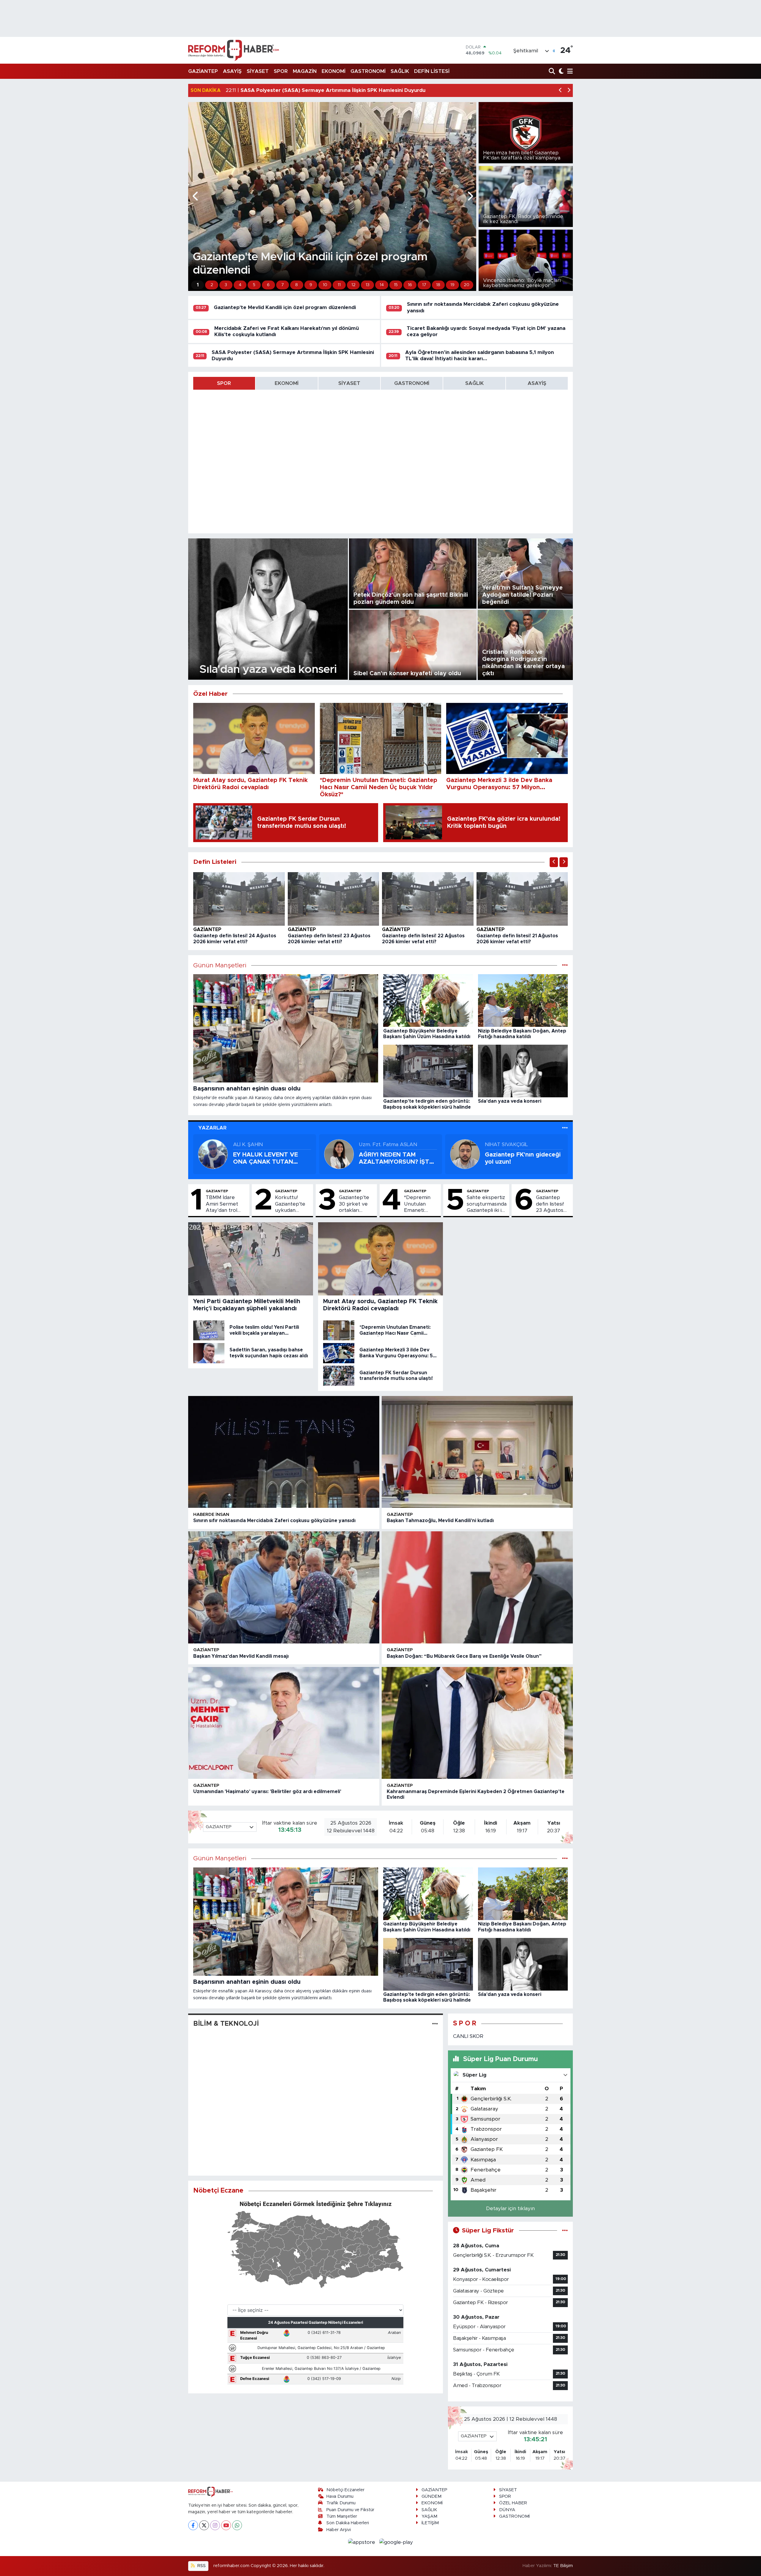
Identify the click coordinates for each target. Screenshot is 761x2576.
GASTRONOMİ (368, 71)
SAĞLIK (400, 71)
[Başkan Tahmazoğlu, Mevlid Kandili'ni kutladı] (477, 1452)
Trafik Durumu (341, 2503)
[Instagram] (215, 2525)
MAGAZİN (305, 71)
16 (410, 285)
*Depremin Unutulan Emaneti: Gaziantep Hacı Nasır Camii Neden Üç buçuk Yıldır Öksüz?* (421, 1204)
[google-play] (396, 2542)
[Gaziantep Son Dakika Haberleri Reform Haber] (234, 50)
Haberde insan (211, 1515)
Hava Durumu (340, 2496)
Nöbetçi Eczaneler (345, 2490)
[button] (560, 91)
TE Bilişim (563, 2566)
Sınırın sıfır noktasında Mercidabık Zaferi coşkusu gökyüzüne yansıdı (274, 1521)
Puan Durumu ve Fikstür (350, 2510)
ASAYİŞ (232, 71)
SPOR (281, 71)
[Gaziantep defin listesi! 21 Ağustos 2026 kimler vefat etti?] (522, 898)
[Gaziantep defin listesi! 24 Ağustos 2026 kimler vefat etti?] (239, 898)
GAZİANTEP (203, 71)
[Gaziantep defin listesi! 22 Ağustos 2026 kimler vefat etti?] (428, 898)
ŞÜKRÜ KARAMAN (382, 1144)
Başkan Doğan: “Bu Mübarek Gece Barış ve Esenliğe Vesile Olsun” (464, 1656)
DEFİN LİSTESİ (432, 71)
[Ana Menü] (569, 72)
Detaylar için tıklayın (510, 2208)
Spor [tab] (224, 383)
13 (368, 285)
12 (353, 285)
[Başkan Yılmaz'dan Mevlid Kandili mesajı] (284, 1587)
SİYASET (258, 71)
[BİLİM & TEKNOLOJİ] (435, 2024)
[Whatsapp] (237, 2525)
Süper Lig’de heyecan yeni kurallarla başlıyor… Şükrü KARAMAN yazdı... (398, 1159)
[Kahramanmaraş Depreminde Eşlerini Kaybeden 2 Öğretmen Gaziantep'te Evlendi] (477, 1723)
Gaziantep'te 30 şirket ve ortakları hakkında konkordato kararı (354, 1204)
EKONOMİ (334, 71)
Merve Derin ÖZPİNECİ (512, 1144)
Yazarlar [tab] (212, 1128)
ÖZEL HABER (513, 2503)
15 (396, 285)
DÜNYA (507, 2510)
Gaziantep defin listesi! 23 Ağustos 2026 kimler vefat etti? (550, 1204)
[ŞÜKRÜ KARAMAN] (339, 1154)
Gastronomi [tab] (412, 383)
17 (424, 285)
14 (382, 285)
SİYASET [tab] (349, 383)
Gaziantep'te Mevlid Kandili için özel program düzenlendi (285, 307)
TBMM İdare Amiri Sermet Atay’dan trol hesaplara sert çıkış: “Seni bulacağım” (223, 1204)
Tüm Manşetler (342, 2516)
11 (339, 285)
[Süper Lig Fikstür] (565, 2231)
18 (438, 285)
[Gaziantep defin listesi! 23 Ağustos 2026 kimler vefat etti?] (334, 898)
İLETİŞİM (430, 2523)
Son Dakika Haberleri (348, 2523)
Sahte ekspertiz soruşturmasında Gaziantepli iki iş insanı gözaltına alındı (487, 1204)
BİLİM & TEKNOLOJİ (226, 2024)
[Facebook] (193, 2525)
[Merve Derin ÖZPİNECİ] (465, 1154)
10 (325, 285)
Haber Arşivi (339, 2530)
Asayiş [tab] (537, 383)
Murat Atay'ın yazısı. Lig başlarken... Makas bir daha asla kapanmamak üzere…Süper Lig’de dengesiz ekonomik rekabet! (268, 1159)
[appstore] (363, 2542)
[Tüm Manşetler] (565, 965)
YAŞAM (429, 2516)
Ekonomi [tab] (287, 383)
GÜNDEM (431, 2496)
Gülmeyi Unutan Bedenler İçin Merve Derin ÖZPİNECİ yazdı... (523, 1159)
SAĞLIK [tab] (474, 383)
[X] (204, 2525)
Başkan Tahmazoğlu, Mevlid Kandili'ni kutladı (440, 1521)
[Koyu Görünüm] (560, 72)
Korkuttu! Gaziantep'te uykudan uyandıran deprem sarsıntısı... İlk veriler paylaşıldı (290, 1204)
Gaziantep (207, 930)
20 (467, 285)
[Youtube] (226, 2525)
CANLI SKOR (468, 2036)
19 (452, 285)
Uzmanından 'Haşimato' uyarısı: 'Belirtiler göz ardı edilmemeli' (267, 1792)
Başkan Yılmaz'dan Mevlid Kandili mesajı (241, 1656)
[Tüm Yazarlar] (565, 1128)
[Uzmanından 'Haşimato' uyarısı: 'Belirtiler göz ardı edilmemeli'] (284, 1723)
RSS (201, 2566)
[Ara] (552, 72)
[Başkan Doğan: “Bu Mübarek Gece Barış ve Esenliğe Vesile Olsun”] (477, 1587)
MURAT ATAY (250, 1144)
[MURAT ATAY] (213, 1154)
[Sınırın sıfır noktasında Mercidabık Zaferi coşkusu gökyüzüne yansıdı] (284, 1452)
